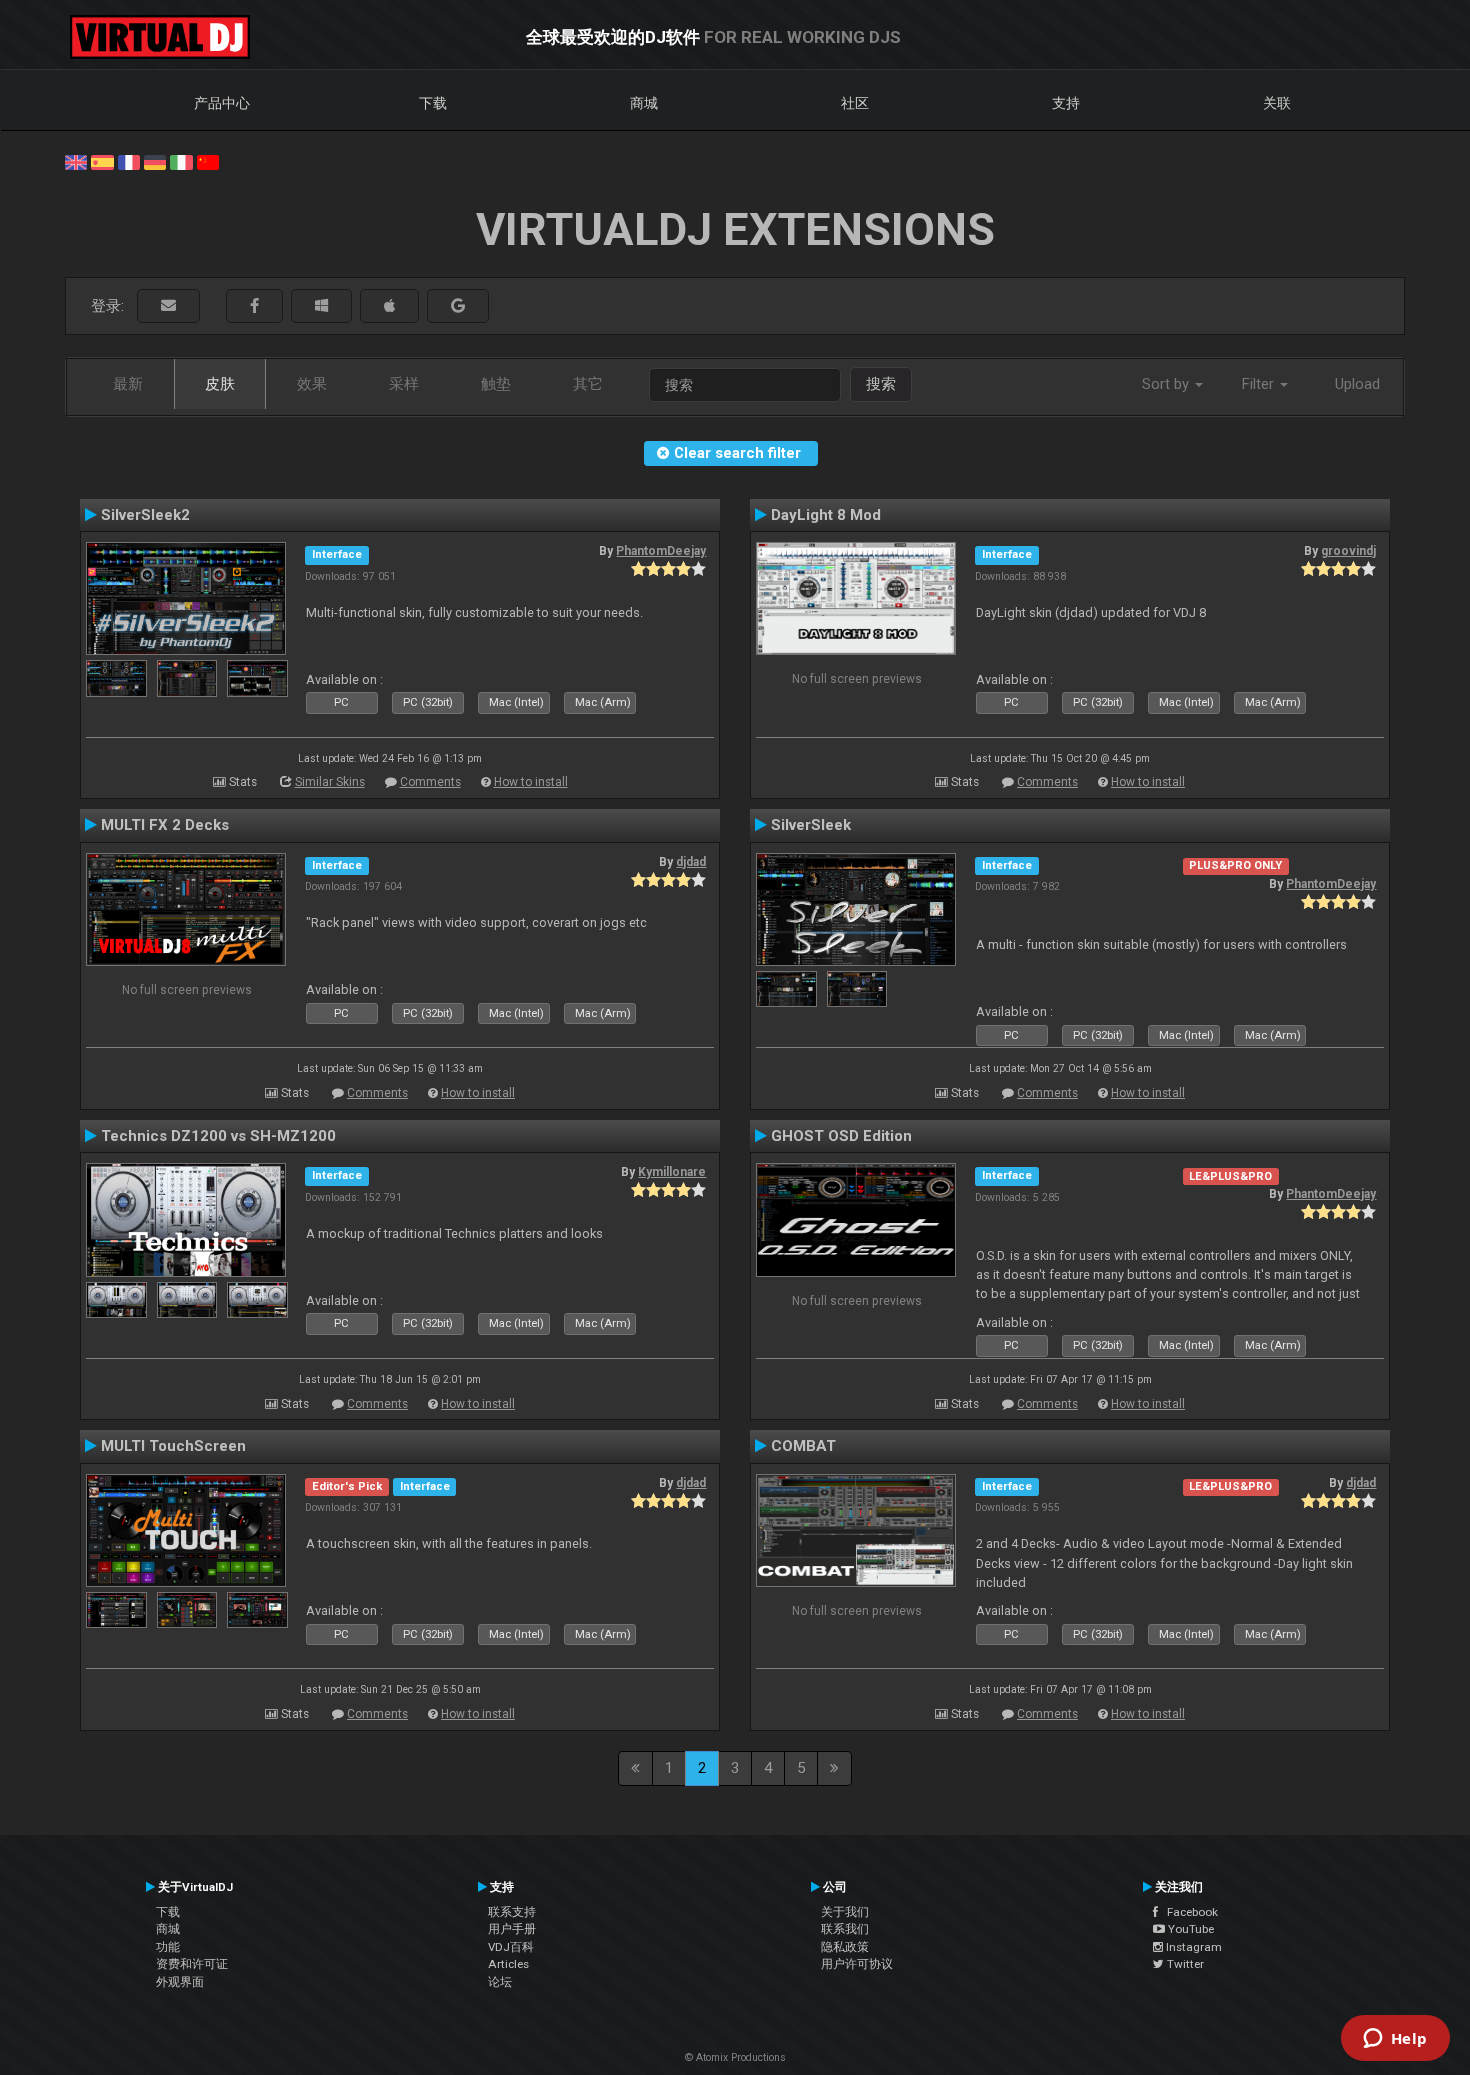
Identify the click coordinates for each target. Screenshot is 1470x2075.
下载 (433, 103)
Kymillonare (672, 1172)
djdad (691, 862)
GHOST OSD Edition (841, 1136)
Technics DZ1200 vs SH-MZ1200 (218, 1136)
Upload (1357, 384)
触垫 (496, 384)
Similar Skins (330, 782)
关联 (1277, 103)
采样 (404, 384)
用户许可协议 (857, 1964)
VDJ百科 (511, 1947)
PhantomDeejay (661, 551)
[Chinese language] (208, 161)
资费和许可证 (192, 1964)
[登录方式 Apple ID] (389, 306)
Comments (430, 782)
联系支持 (512, 1912)
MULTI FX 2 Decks (165, 825)
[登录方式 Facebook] (254, 306)
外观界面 (180, 1982)
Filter (1260, 384)
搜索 (881, 384)
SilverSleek (811, 825)
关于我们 (845, 1912)
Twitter (1184, 1964)
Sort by (1167, 384)
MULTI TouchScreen (173, 1446)
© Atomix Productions (735, 2057)
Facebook (1188, 1912)
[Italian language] (181, 161)
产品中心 (222, 103)
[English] (76, 161)
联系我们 (845, 1929)
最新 (128, 384)
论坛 (500, 1982)
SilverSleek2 (145, 515)
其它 (588, 384)
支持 (1066, 103)
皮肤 (220, 384)
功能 (168, 1947)
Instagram (1192, 1947)
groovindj (1348, 551)
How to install (531, 782)
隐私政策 (845, 1947)
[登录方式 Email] (168, 306)
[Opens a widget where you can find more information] (1395, 2040)
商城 (644, 103)
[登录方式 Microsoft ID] (321, 306)
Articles (508, 1964)
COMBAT (803, 1446)
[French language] (129, 161)
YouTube (1189, 1929)
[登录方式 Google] (458, 306)
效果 (312, 384)
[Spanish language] (102, 161)
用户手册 (512, 1929)
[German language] (155, 161)
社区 (855, 103)
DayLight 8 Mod (826, 515)
